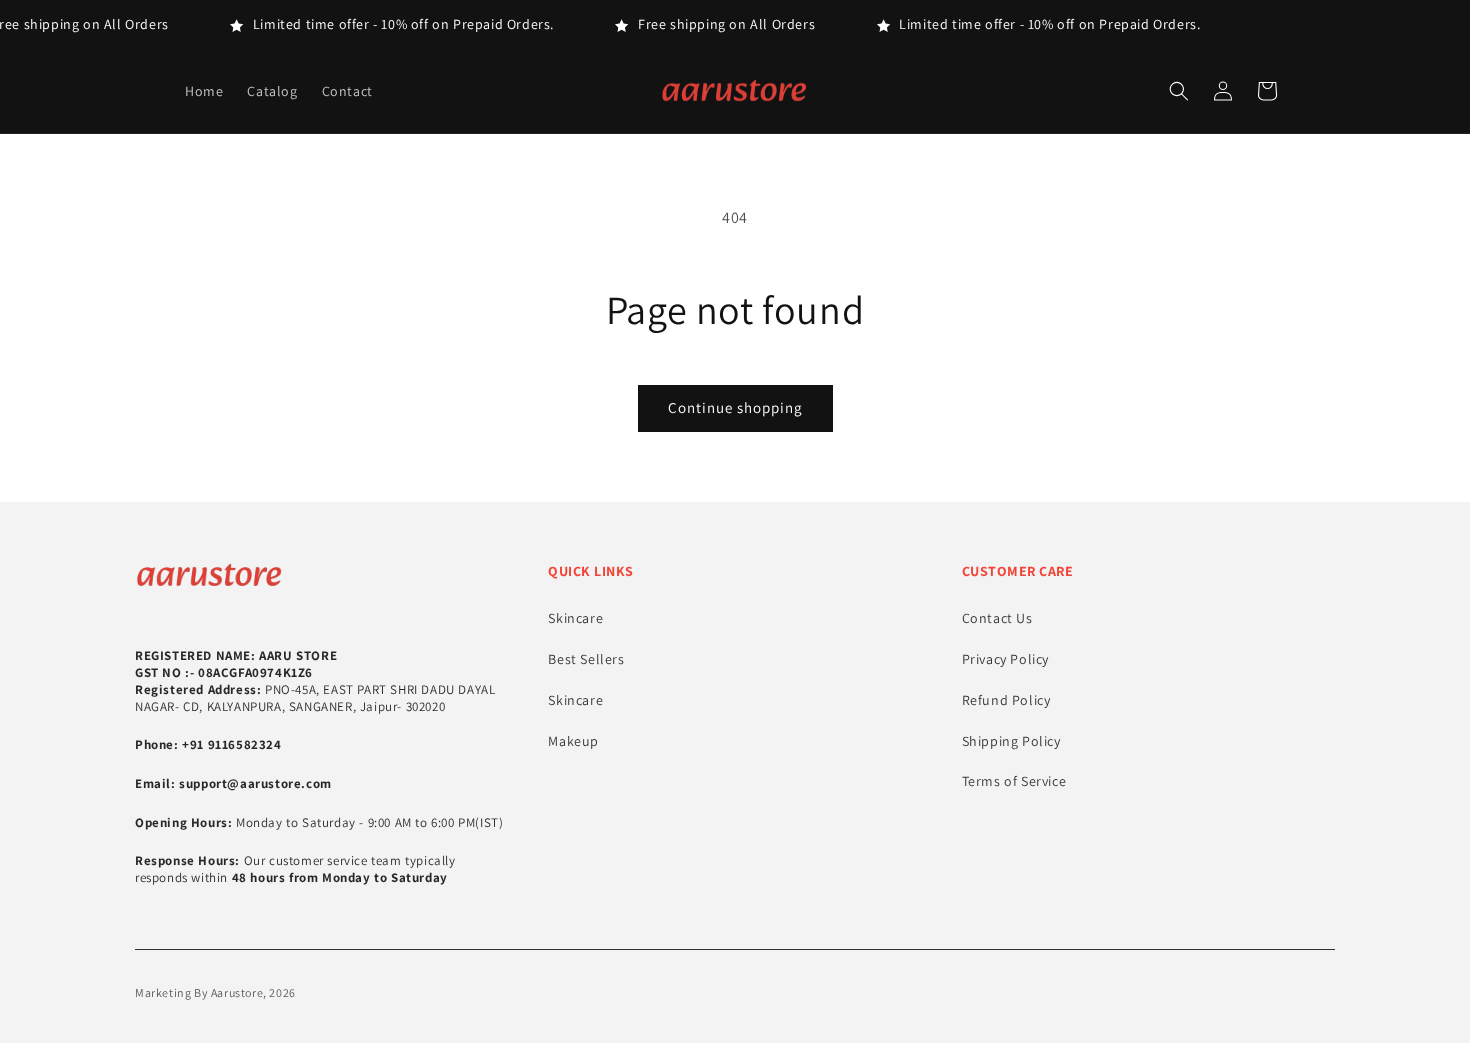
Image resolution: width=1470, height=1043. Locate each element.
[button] (1179, 91)
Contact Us (997, 618)
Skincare (575, 618)
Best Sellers (586, 659)
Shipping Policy (1011, 741)
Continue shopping (735, 407)
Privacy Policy (1005, 659)
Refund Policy (1006, 700)
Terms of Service (1014, 781)
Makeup (573, 741)
